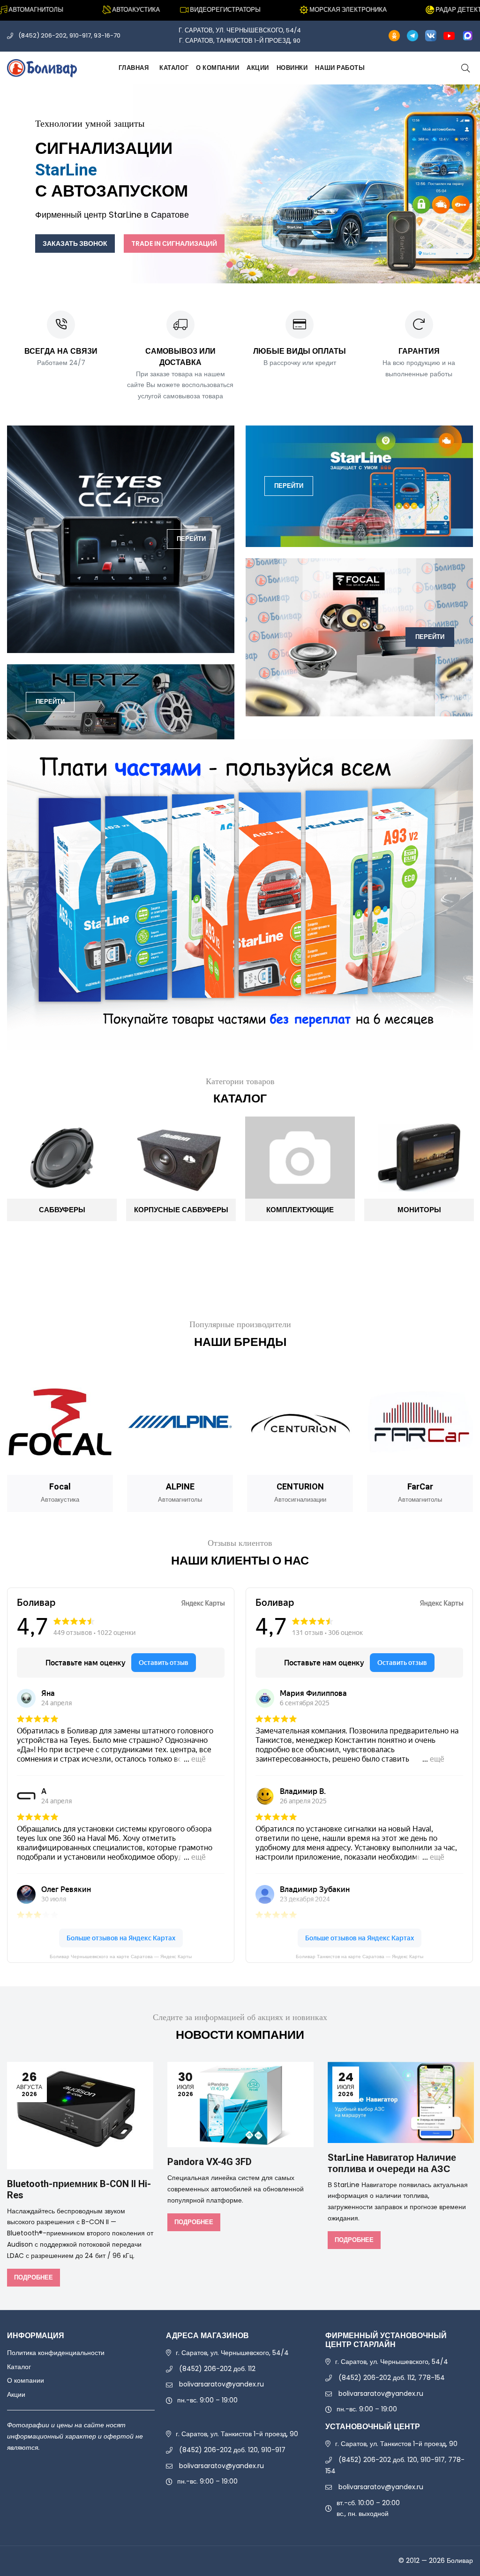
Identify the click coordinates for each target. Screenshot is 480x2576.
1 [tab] (230, 265)
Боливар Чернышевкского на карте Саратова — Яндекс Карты (121, 1957)
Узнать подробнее (276, 211)
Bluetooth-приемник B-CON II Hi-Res (79, 2190)
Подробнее (34, 2277)
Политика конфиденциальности (56, 2353)
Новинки (292, 68)
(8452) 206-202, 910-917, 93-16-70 (69, 35)
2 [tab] (240, 265)
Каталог (174, 68)
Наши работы (340, 68)
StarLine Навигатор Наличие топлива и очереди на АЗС (392, 2163)
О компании (217, 68)
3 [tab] (250, 265)
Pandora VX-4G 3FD (210, 2162)
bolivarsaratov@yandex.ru (221, 2384)
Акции (258, 68)
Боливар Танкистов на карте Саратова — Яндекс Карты (360, 1957)
